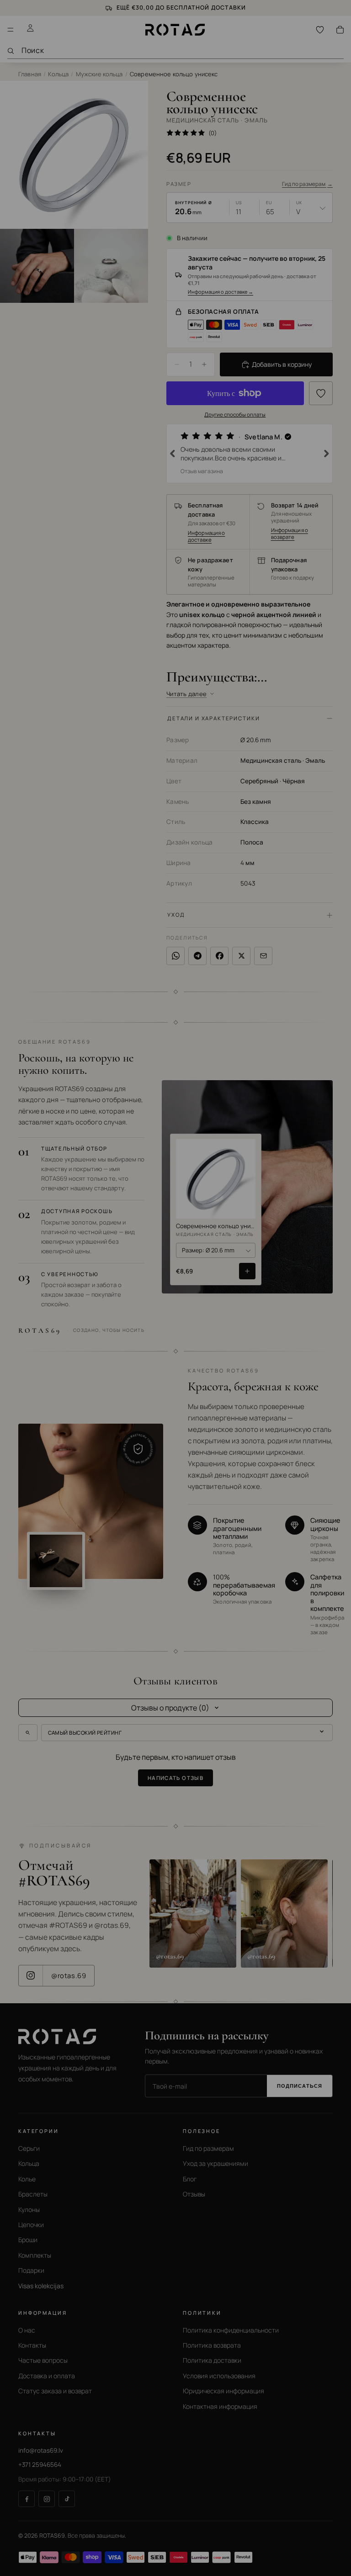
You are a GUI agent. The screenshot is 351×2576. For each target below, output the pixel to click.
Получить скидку (92, 1329)
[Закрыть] (329, 1234)
